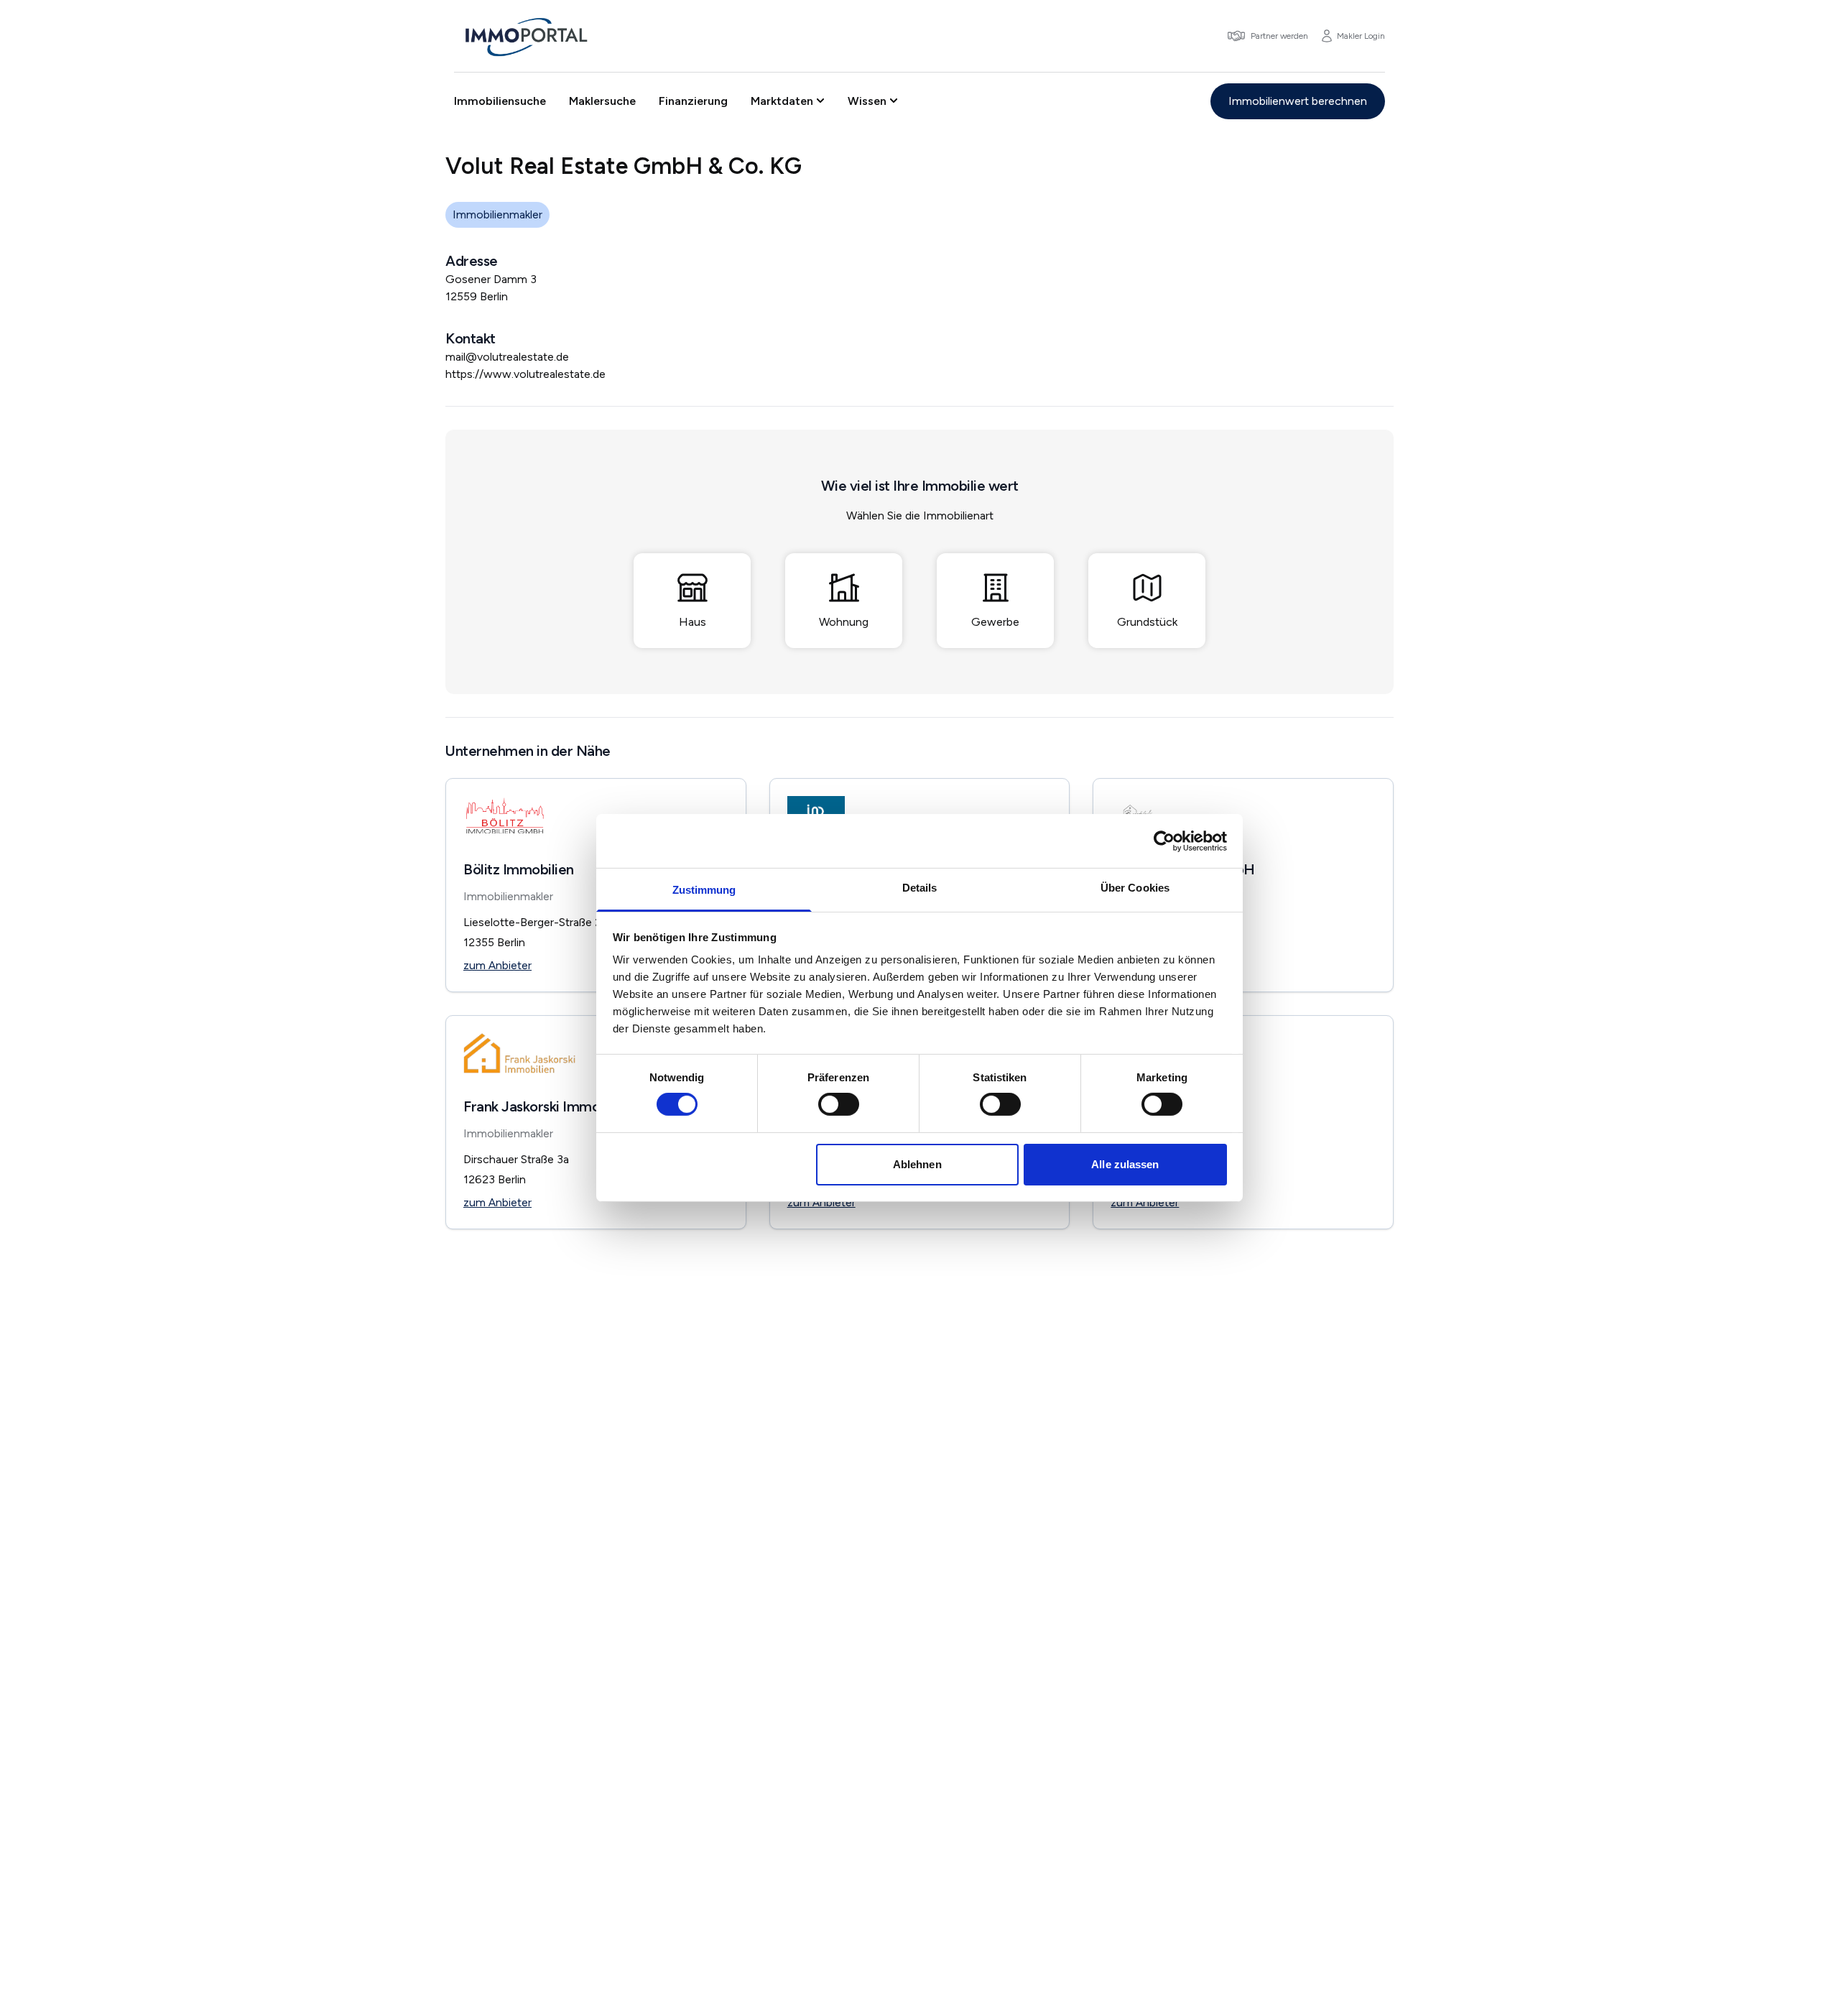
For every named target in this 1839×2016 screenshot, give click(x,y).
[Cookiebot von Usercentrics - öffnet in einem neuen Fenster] (1164, 841)
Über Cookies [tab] (1135, 888)
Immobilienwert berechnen (1298, 101)
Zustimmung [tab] (704, 890)
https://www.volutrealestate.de (525, 374)
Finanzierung (693, 101)
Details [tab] (920, 888)
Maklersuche (602, 101)
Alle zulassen (1125, 1164)
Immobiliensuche (500, 101)
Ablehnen (917, 1164)
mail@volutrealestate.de (507, 357)
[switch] (839, 1104)
